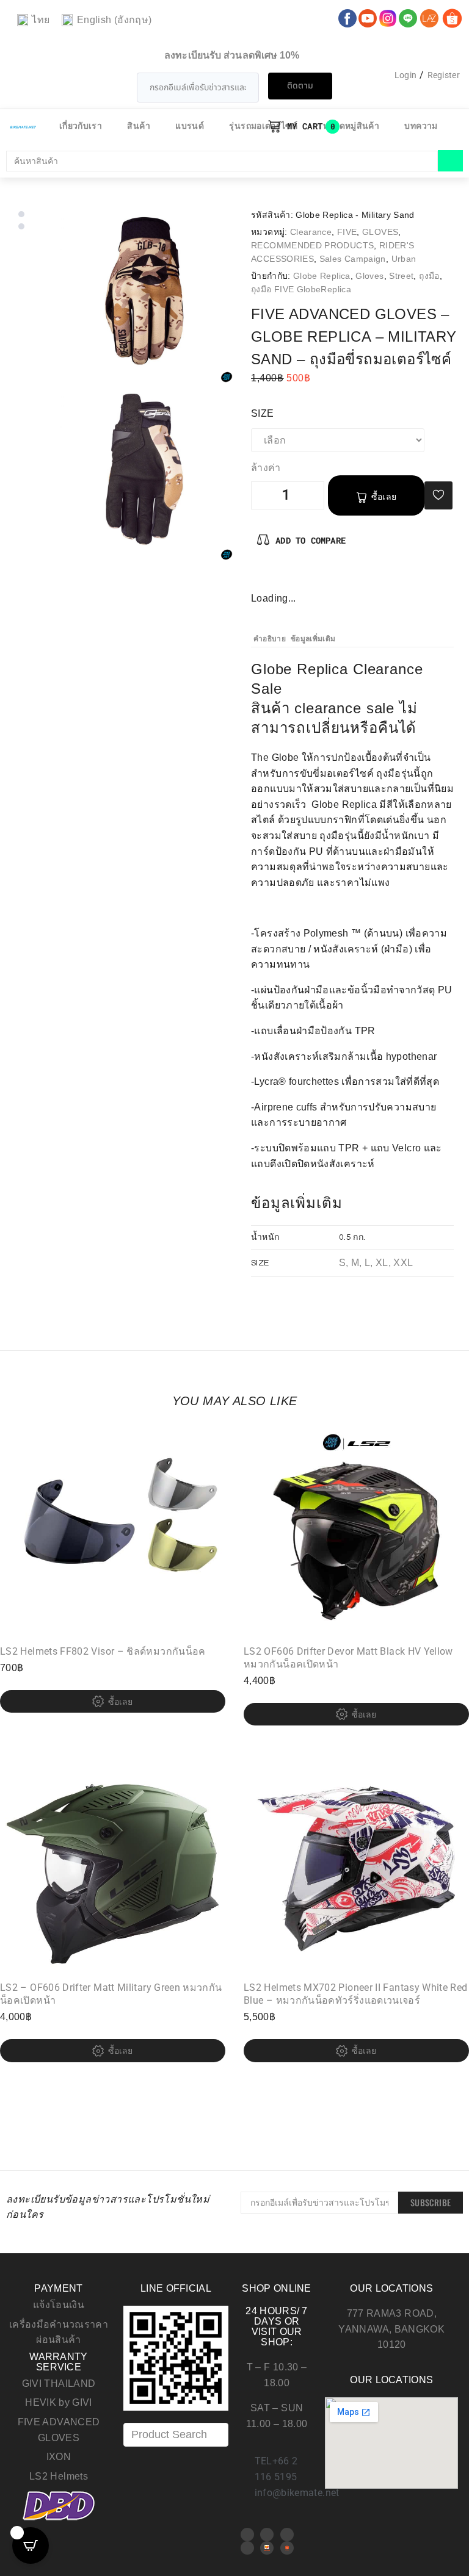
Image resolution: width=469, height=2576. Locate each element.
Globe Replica (322, 276)
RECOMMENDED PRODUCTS (312, 245)
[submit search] (450, 161)
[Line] (247, 2548)
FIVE (347, 232)
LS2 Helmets (59, 2476)
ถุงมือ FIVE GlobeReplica (301, 289)
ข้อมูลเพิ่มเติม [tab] (313, 639)
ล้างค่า (266, 468)
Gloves (369, 276)
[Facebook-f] (261, 577)
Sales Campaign (353, 259)
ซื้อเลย (384, 497)
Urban (404, 259)
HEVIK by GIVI (59, 2402)
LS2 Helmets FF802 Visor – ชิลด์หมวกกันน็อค (103, 1651)
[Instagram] (301, 577)
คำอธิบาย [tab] (270, 639)
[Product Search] (176, 2435)
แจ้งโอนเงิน (59, 2305)
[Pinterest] (281, 577)
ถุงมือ (429, 276)
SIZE (269, 413)
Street (401, 276)
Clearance (311, 232)
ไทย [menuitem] (41, 20)
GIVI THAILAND (59, 2384)
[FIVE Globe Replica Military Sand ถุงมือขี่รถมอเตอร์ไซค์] (145, 295)
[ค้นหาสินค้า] (222, 161)
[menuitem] (33, 20)
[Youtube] (267, 2535)
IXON (59, 2457)
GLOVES (380, 232)
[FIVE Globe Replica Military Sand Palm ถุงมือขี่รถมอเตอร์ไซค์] (145, 473)
